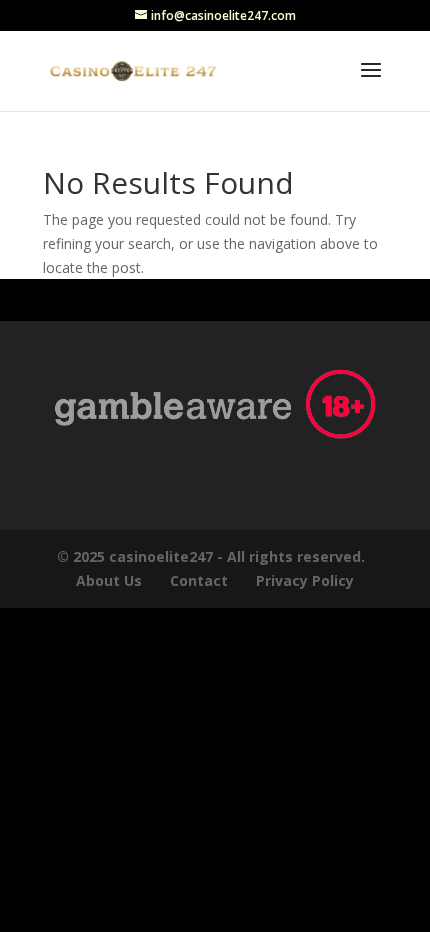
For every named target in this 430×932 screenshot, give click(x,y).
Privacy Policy (307, 580)
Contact (199, 580)
